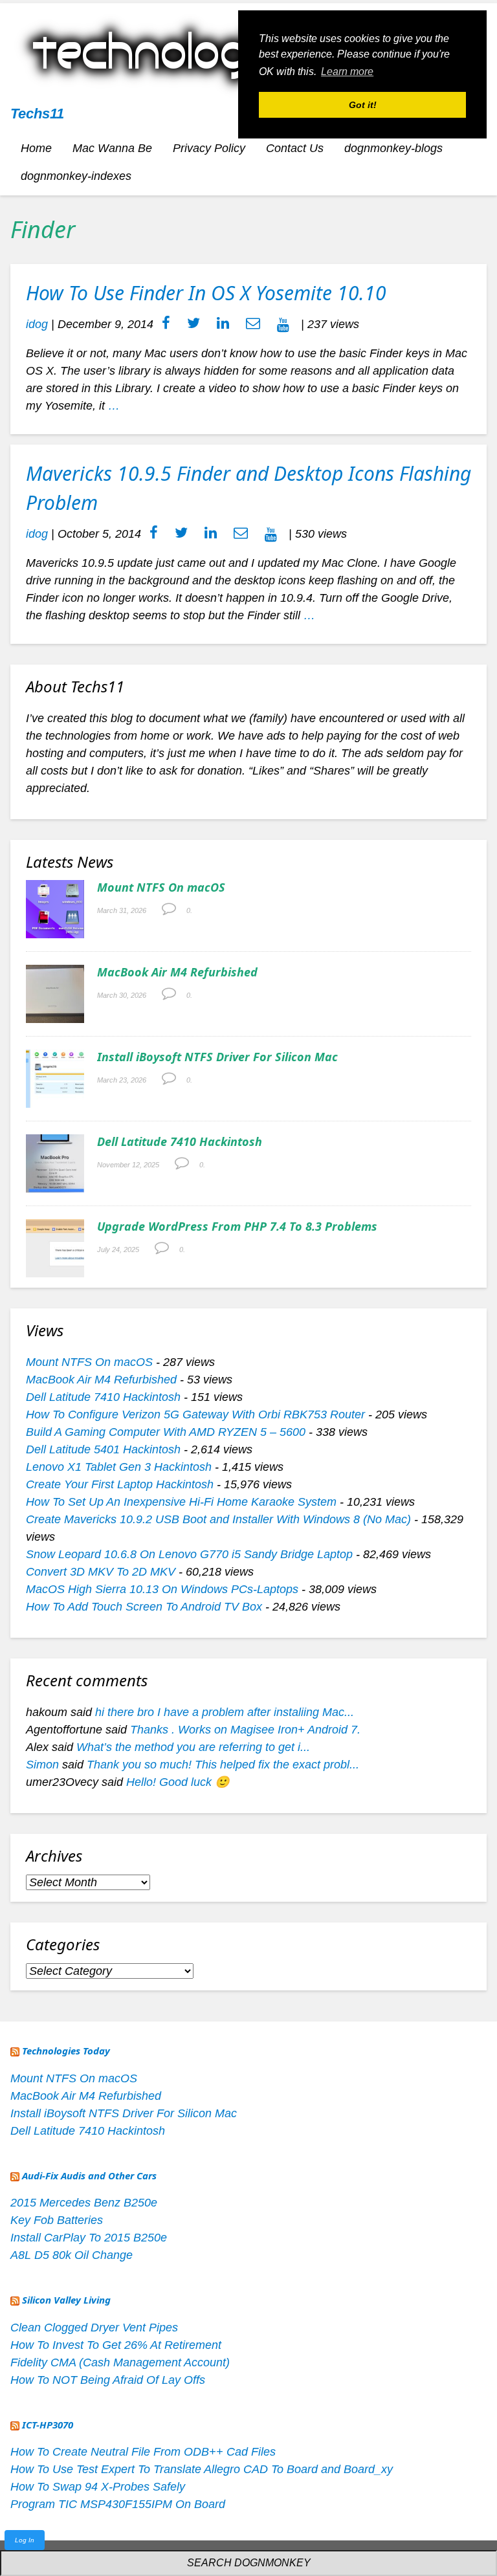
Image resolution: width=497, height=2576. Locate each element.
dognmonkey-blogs (393, 148)
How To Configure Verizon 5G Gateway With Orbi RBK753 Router (195, 1415)
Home (36, 148)
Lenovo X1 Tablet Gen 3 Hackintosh (119, 1467)
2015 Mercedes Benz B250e (84, 2203)
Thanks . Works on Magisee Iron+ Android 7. (245, 1730)
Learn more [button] (347, 72)
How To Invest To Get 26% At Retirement (116, 2345)
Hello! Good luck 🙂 (178, 1782)
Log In (25, 2540)
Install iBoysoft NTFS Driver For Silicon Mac (217, 1057)
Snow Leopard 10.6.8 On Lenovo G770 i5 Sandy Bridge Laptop (189, 1554)
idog (37, 324)
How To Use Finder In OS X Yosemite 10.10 (206, 293)
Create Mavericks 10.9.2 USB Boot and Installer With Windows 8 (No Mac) (218, 1519)
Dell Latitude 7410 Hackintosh (180, 1141)
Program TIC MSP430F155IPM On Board (118, 2504)
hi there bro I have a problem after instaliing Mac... (225, 1712)
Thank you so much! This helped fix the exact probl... (223, 1765)
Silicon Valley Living (66, 2300)
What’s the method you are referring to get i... (193, 1747)
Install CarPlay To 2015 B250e (89, 2238)
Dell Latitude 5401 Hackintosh (103, 1449)
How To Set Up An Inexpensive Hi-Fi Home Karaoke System (181, 1502)
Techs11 (37, 114)
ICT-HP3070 (48, 2425)
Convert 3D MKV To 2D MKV (101, 1572)
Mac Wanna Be (112, 148)
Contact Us (295, 148)
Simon (42, 1765)
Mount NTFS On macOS (161, 887)
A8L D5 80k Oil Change (72, 2255)
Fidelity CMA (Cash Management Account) (120, 2362)
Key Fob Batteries (57, 2220)
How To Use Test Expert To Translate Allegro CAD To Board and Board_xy (202, 2469)
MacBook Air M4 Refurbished (177, 972)
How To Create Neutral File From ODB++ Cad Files (143, 2452)
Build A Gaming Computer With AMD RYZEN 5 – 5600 (166, 1432)
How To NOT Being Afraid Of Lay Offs (108, 2380)
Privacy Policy (209, 148)
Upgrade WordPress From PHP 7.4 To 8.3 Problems (237, 1226)
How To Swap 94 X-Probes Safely (98, 2487)
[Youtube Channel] (283, 324)
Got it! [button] (363, 105)
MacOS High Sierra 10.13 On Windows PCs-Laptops (162, 1589)
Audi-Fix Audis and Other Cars (89, 2175)
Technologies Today (66, 2051)
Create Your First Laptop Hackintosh (120, 1484)
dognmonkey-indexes (76, 176)
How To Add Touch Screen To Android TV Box (144, 1607)
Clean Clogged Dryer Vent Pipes (94, 2328)
